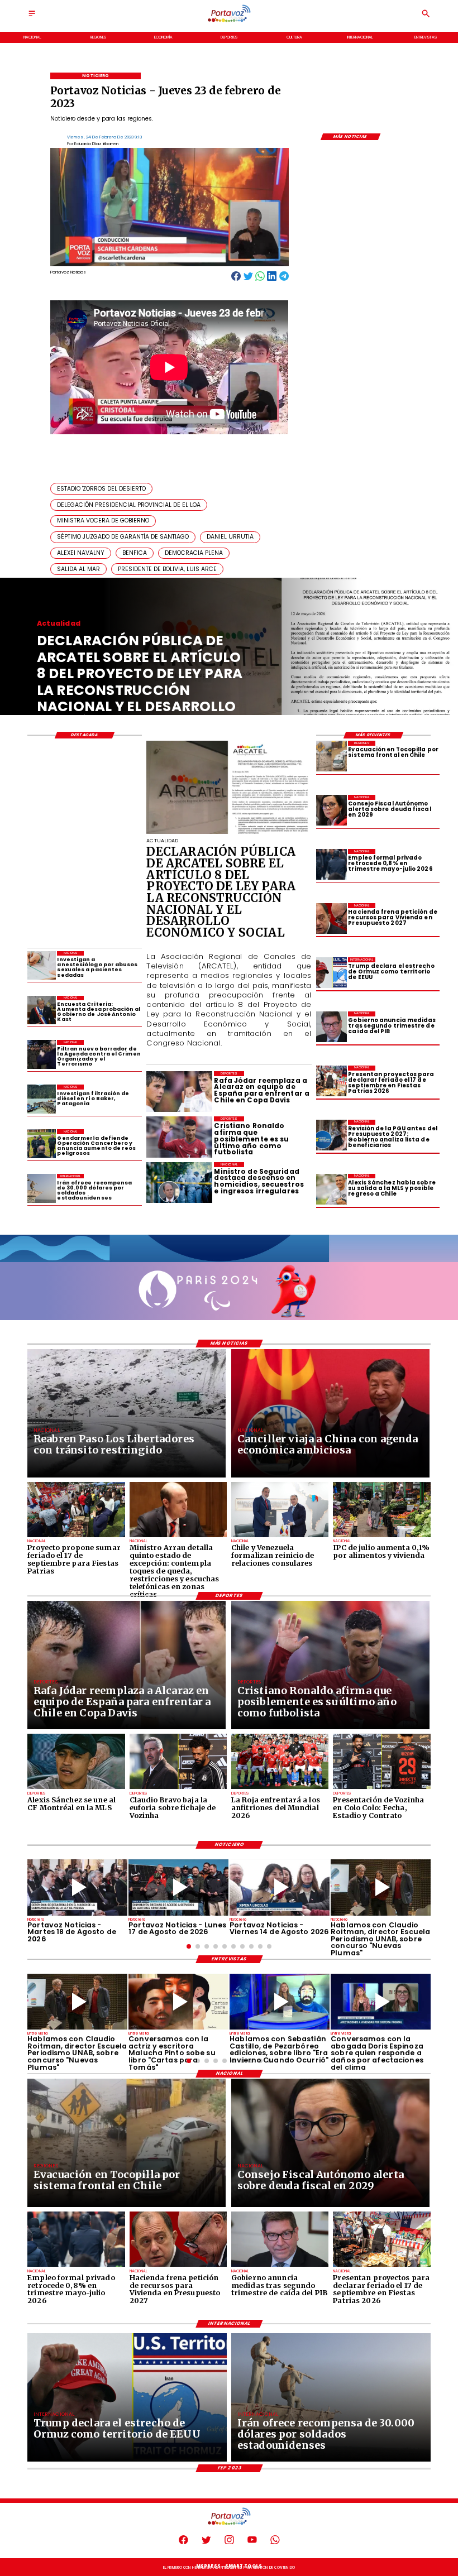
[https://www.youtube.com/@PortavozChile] (252, 2543)
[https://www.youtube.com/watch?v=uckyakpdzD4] (178, 1887)
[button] (101, 489)
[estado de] (178, 1537)
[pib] (331, 1027)
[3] (229, 833)
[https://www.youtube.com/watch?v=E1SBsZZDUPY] (178, 2002)
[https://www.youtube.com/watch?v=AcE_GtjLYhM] (77, 1887)
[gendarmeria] (42, 1143)
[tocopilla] (331, 756)
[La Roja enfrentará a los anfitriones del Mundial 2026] (280, 1788)
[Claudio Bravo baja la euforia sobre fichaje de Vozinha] (178, 1788)
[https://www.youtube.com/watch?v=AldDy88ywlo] (280, 2002)
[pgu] (331, 1135)
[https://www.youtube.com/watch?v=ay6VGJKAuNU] (381, 2002)
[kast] (42, 1010)
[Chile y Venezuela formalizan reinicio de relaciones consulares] (280, 1537)
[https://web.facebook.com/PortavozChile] (183, 2543)
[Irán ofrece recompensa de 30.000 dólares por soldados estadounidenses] (42, 1188)
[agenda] (42, 1054)
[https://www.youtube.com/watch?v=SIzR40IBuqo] (280, 1887)
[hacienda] (331, 918)
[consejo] (331, 810)
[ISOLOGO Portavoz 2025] (229, 21)
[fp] (76, 1537)
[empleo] (331, 864)
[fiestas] (331, 1081)
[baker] (42, 1099)
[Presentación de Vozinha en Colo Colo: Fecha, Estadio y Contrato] (381, 1788)
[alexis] (76, 1788)
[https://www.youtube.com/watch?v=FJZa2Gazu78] (381, 1887)
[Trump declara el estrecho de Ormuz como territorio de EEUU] (331, 973)
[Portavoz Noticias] (32, 17)
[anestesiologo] (42, 965)
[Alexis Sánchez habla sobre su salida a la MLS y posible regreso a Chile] (331, 1189)
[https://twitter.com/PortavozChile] (206, 2543)
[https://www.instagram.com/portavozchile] (229, 2543)
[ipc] (381, 1537)
